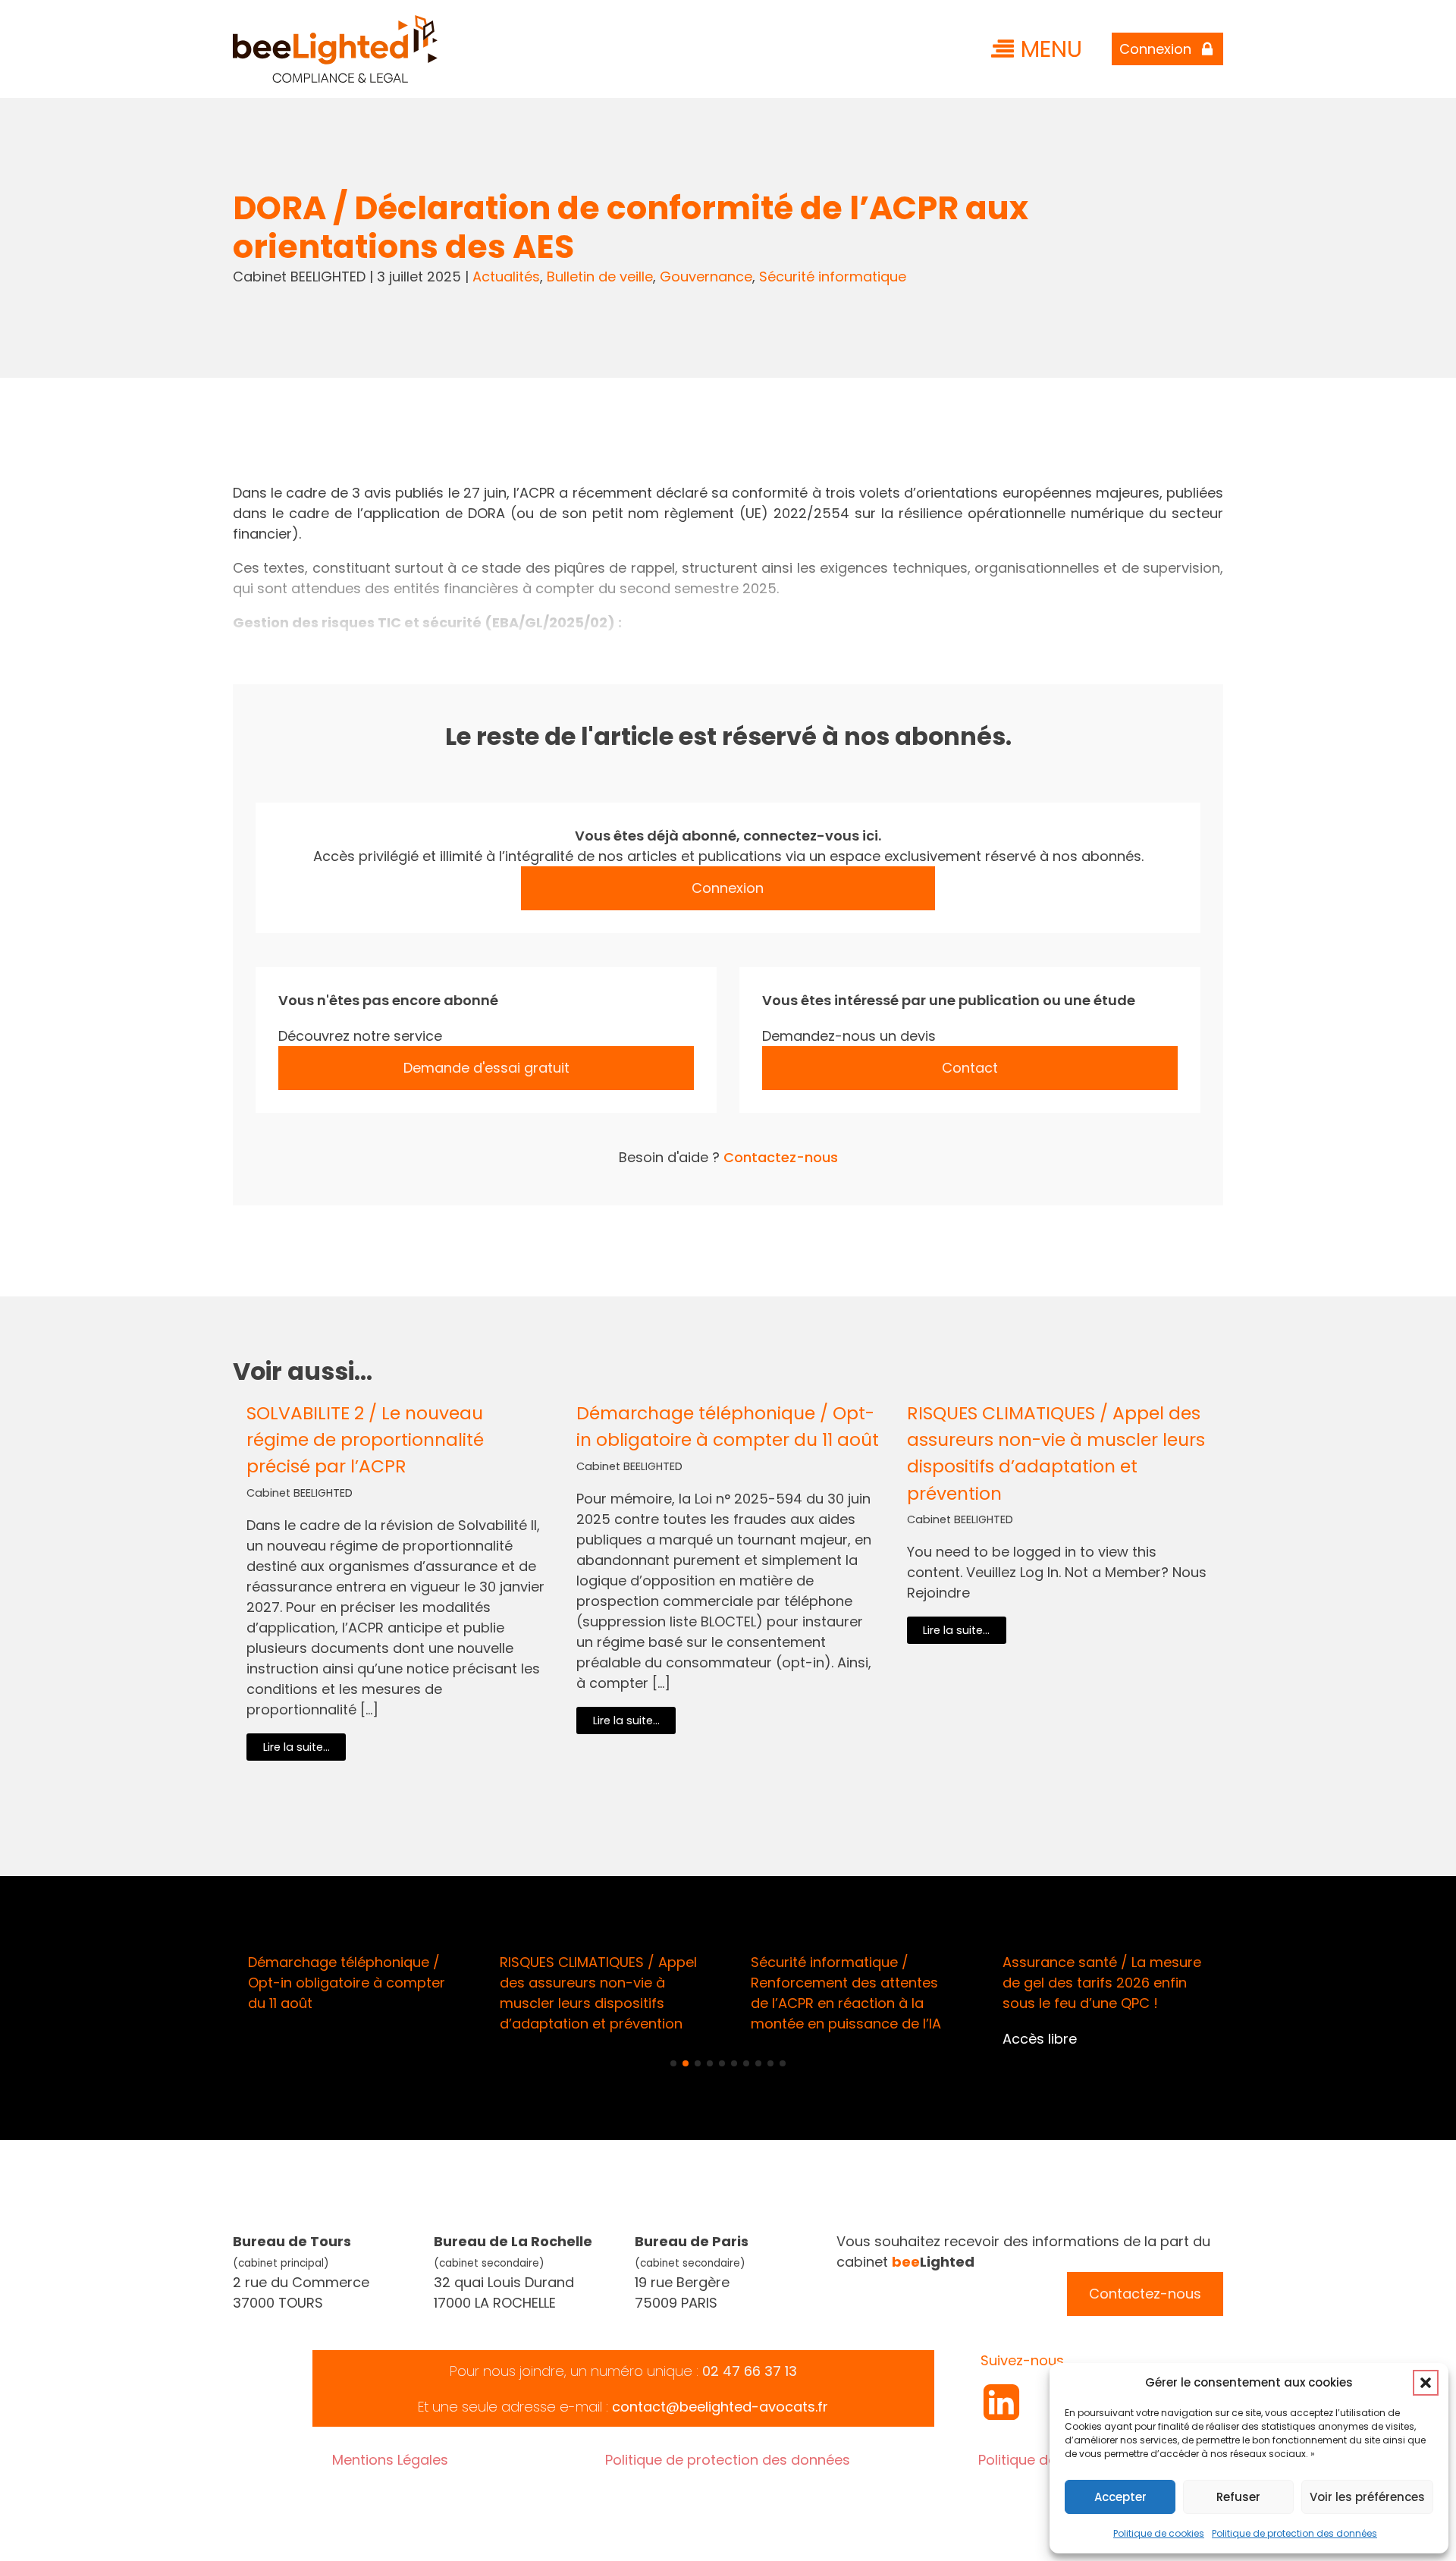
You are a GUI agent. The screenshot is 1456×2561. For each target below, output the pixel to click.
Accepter (1120, 2497)
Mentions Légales (390, 2460)
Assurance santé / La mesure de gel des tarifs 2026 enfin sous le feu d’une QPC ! (1102, 1983)
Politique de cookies (1159, 2533)
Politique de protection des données (1294, 2533)
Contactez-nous (781, 1157)
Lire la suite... (297, 1747)
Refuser (1238, 2497)
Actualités (506, 277)
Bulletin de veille (600, 277)
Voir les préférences (1367, 2497)
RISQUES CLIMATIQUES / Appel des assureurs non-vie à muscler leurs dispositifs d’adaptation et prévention (1056, 1453)
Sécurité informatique (833, 277)
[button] (1426, 2383)
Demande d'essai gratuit (486, 1068)
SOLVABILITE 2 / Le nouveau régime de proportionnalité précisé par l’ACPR (365, 1439)
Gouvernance (706, 277)
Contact (970, 1068)
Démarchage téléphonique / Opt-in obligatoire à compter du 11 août (728, 1426)
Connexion (728, 888)
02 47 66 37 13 (750, 2371)
